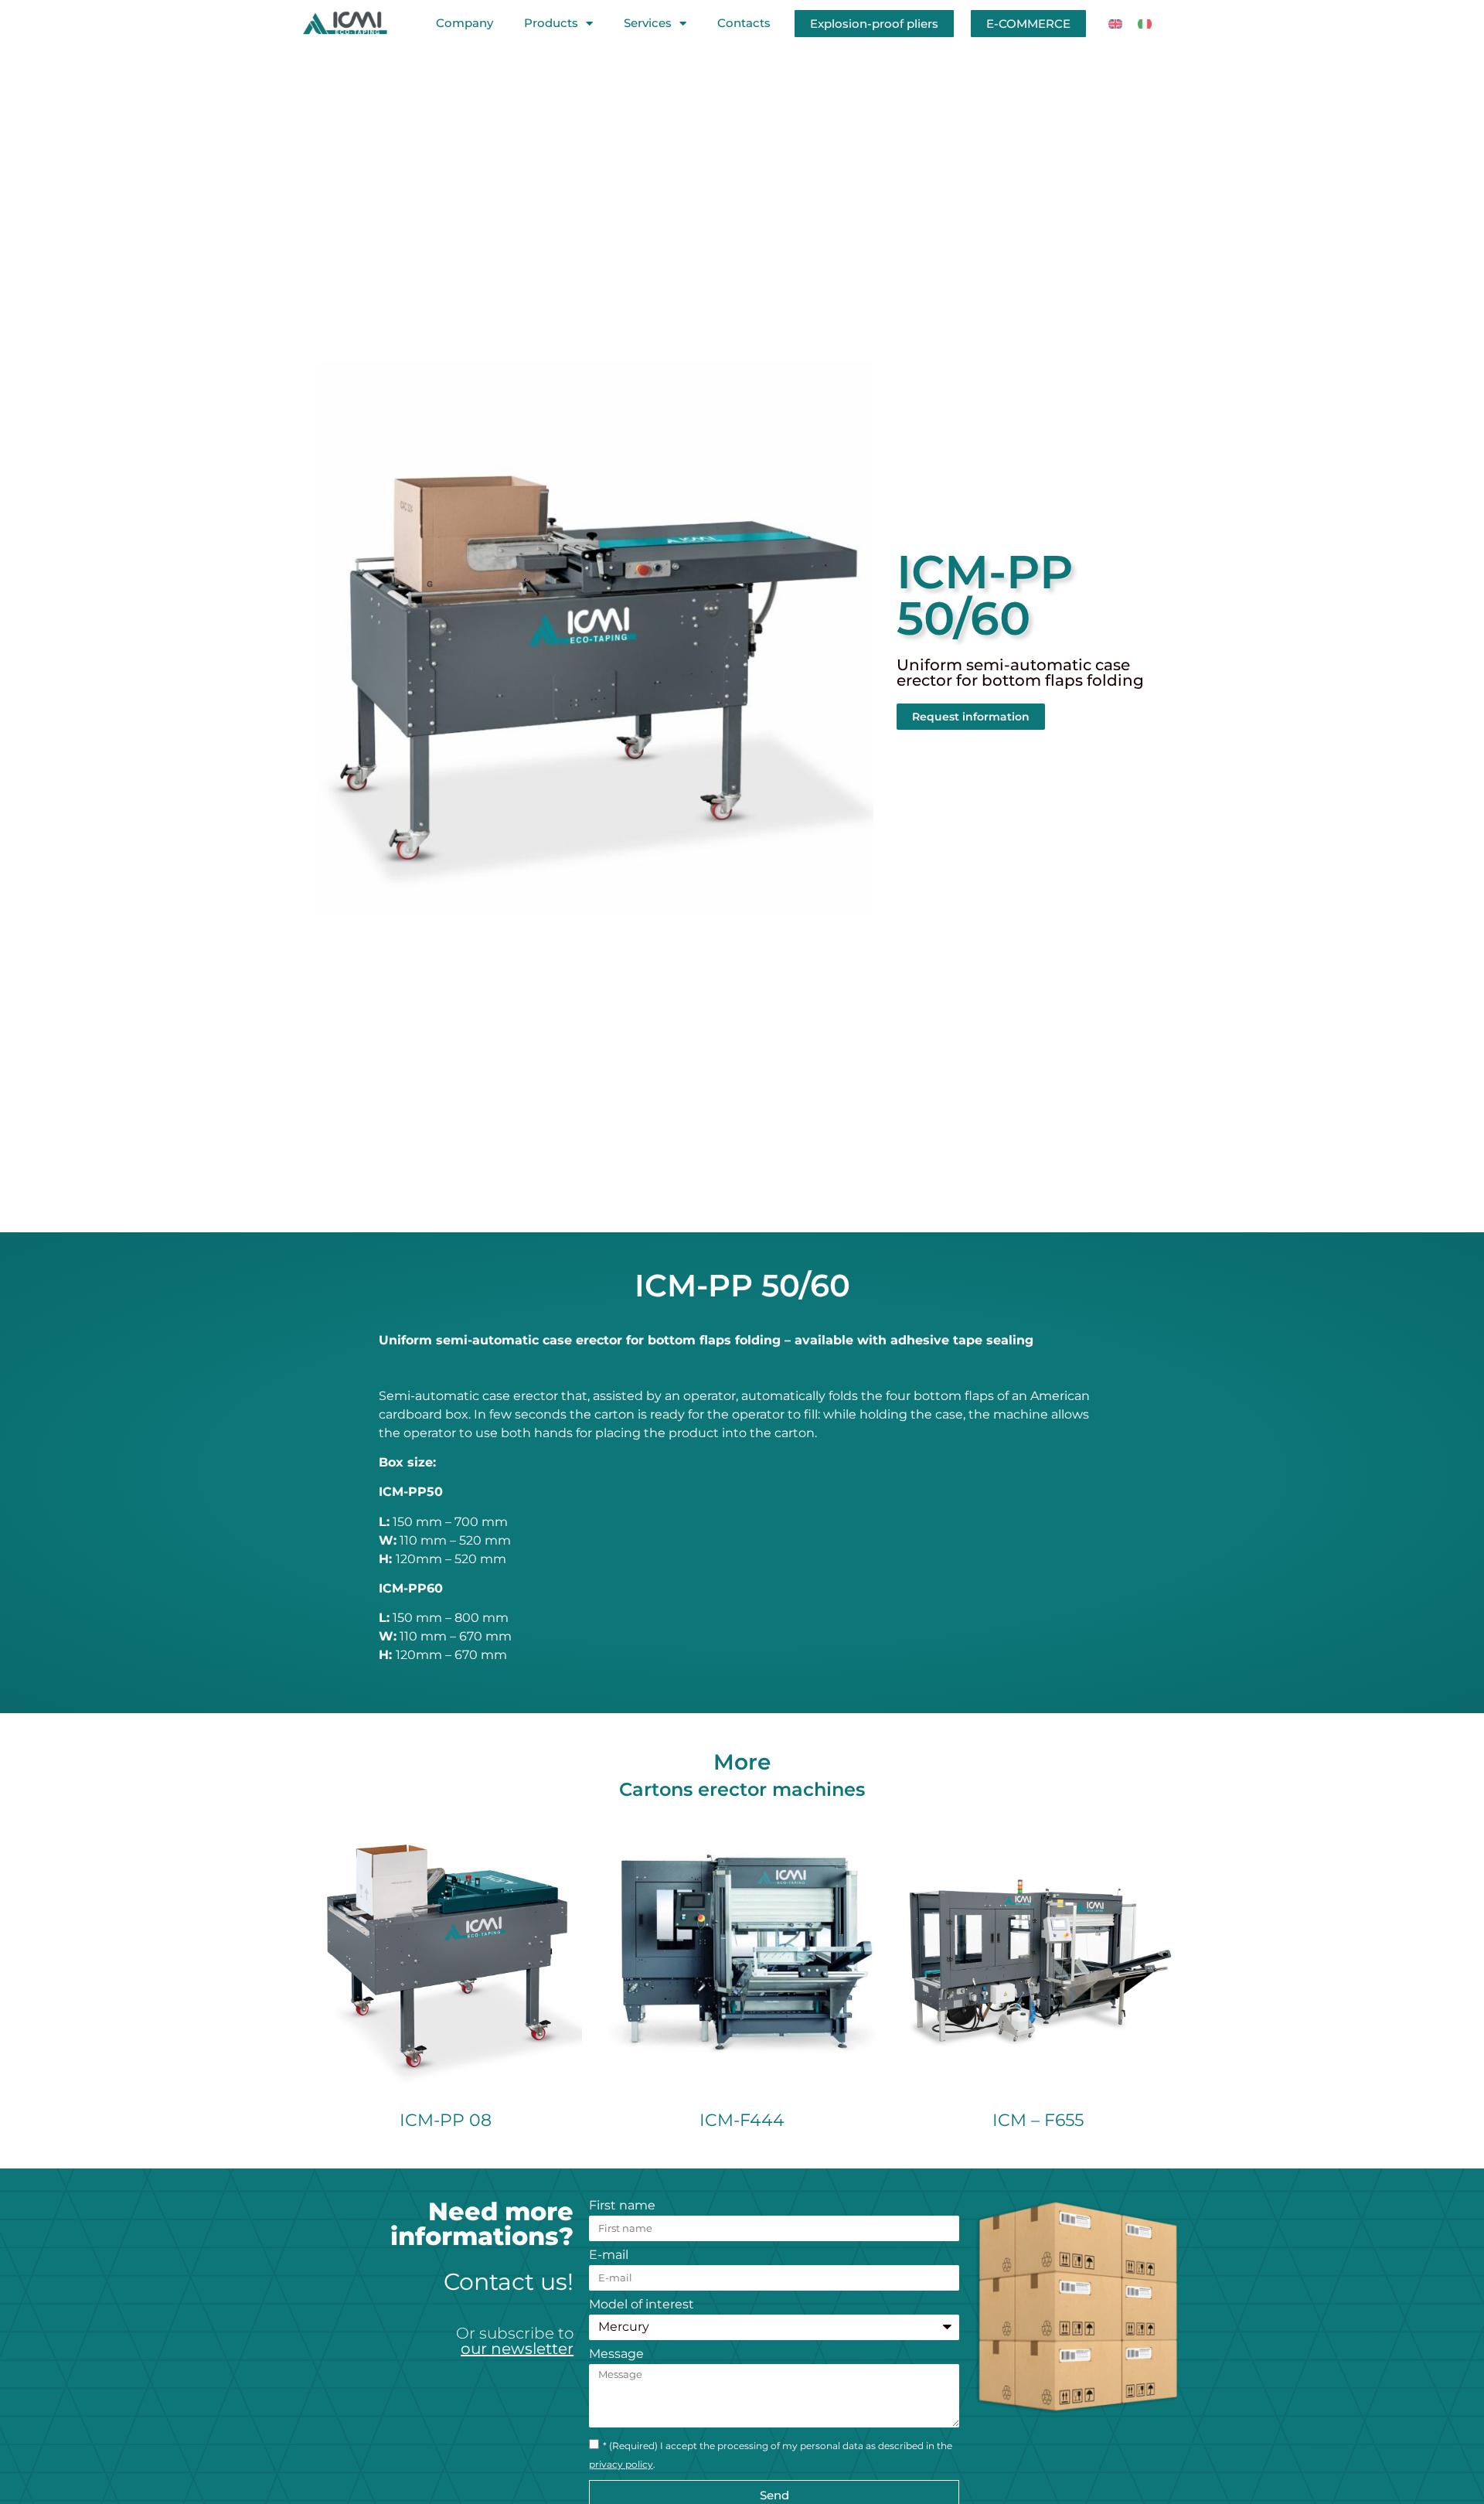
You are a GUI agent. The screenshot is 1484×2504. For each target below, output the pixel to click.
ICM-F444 (742, 2120)
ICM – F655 (1038, 2120)
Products (551, 23)
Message (616, 2354)
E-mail (609, 2255)
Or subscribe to (515, 2341)
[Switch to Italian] (1145, 24)
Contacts (744, 23)
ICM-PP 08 (446, 2120)
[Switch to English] (1115, 24)
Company (465, 23)
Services (648, 23)
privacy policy (621, 2464)
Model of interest (642, 2305)
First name (622, 2206)
